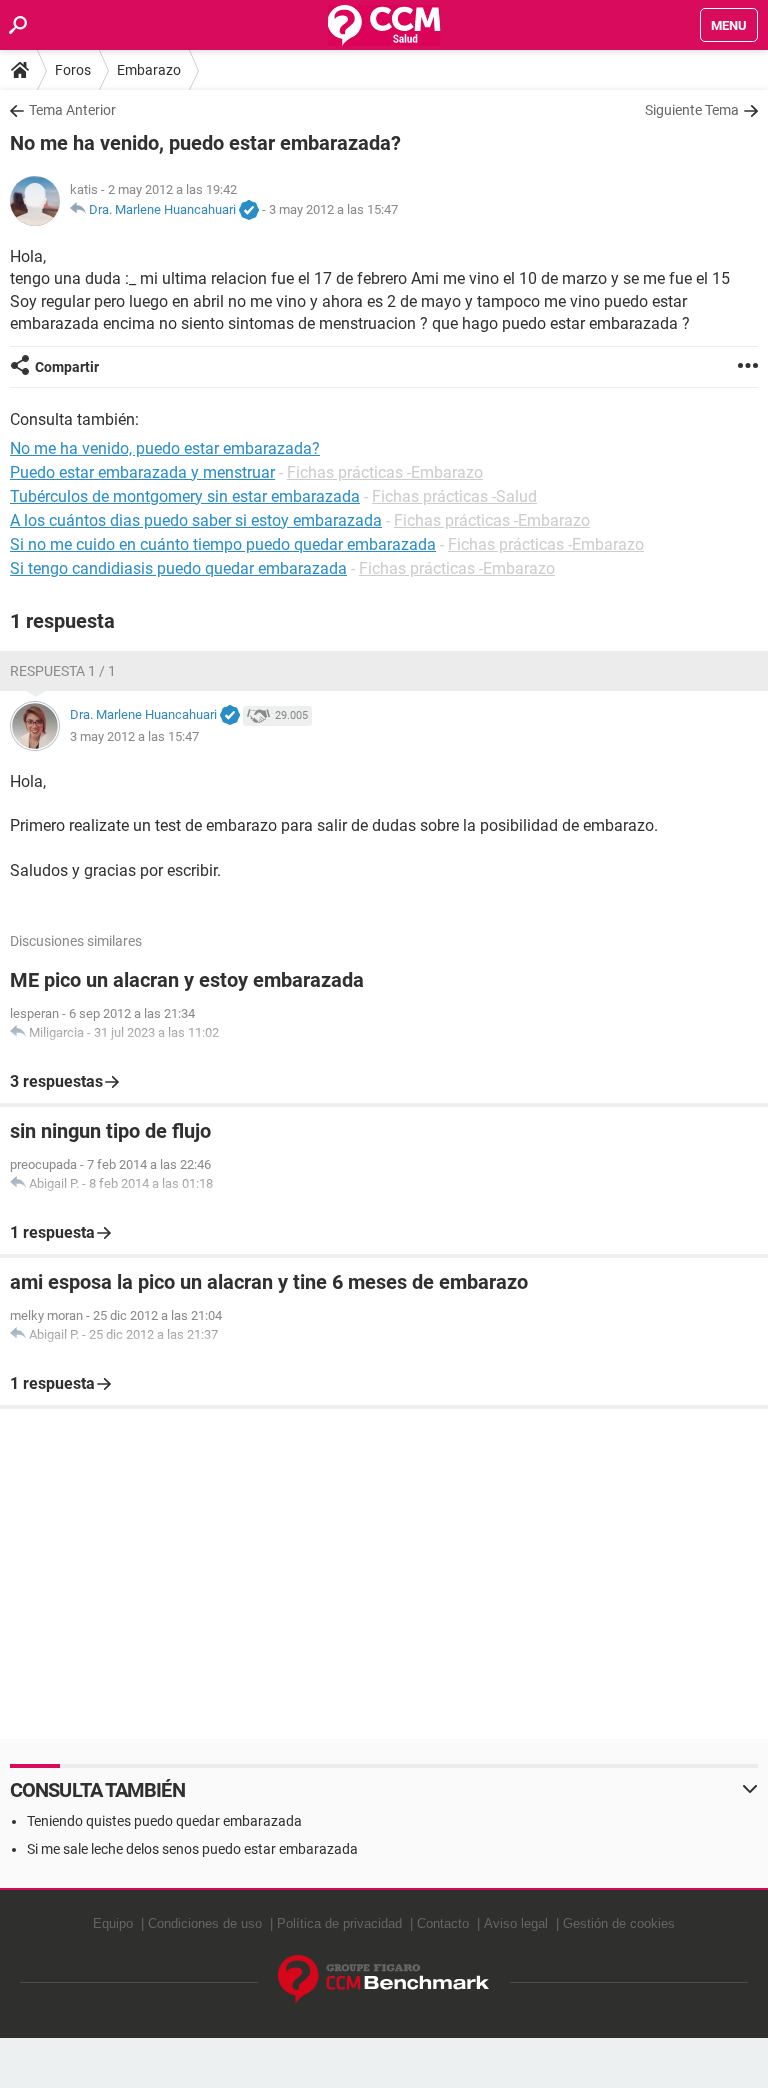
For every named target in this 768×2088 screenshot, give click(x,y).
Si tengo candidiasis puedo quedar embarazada (178, 568)
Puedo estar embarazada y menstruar (142, 472)
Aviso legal (516, 1923)
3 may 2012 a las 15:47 (333, 209)
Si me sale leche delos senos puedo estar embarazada (192, 1849)
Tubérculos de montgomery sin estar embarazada (185, 496)
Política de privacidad (339, 1923)
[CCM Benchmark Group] (384, 1979)
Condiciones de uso (205, 1923)
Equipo (113, 1923)
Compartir (67, 367)
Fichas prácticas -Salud (454, 496)
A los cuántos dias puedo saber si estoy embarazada (196, 520)
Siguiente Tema (692, 110)
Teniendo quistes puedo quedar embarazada (164, 1821)
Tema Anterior (72, 110)
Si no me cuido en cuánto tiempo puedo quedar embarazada (223, 544)
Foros (73, 70)
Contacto (443, 1923)
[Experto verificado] (249, 211)
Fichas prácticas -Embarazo (385, 472)
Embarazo (149, 70)
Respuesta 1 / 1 (63, 671)
